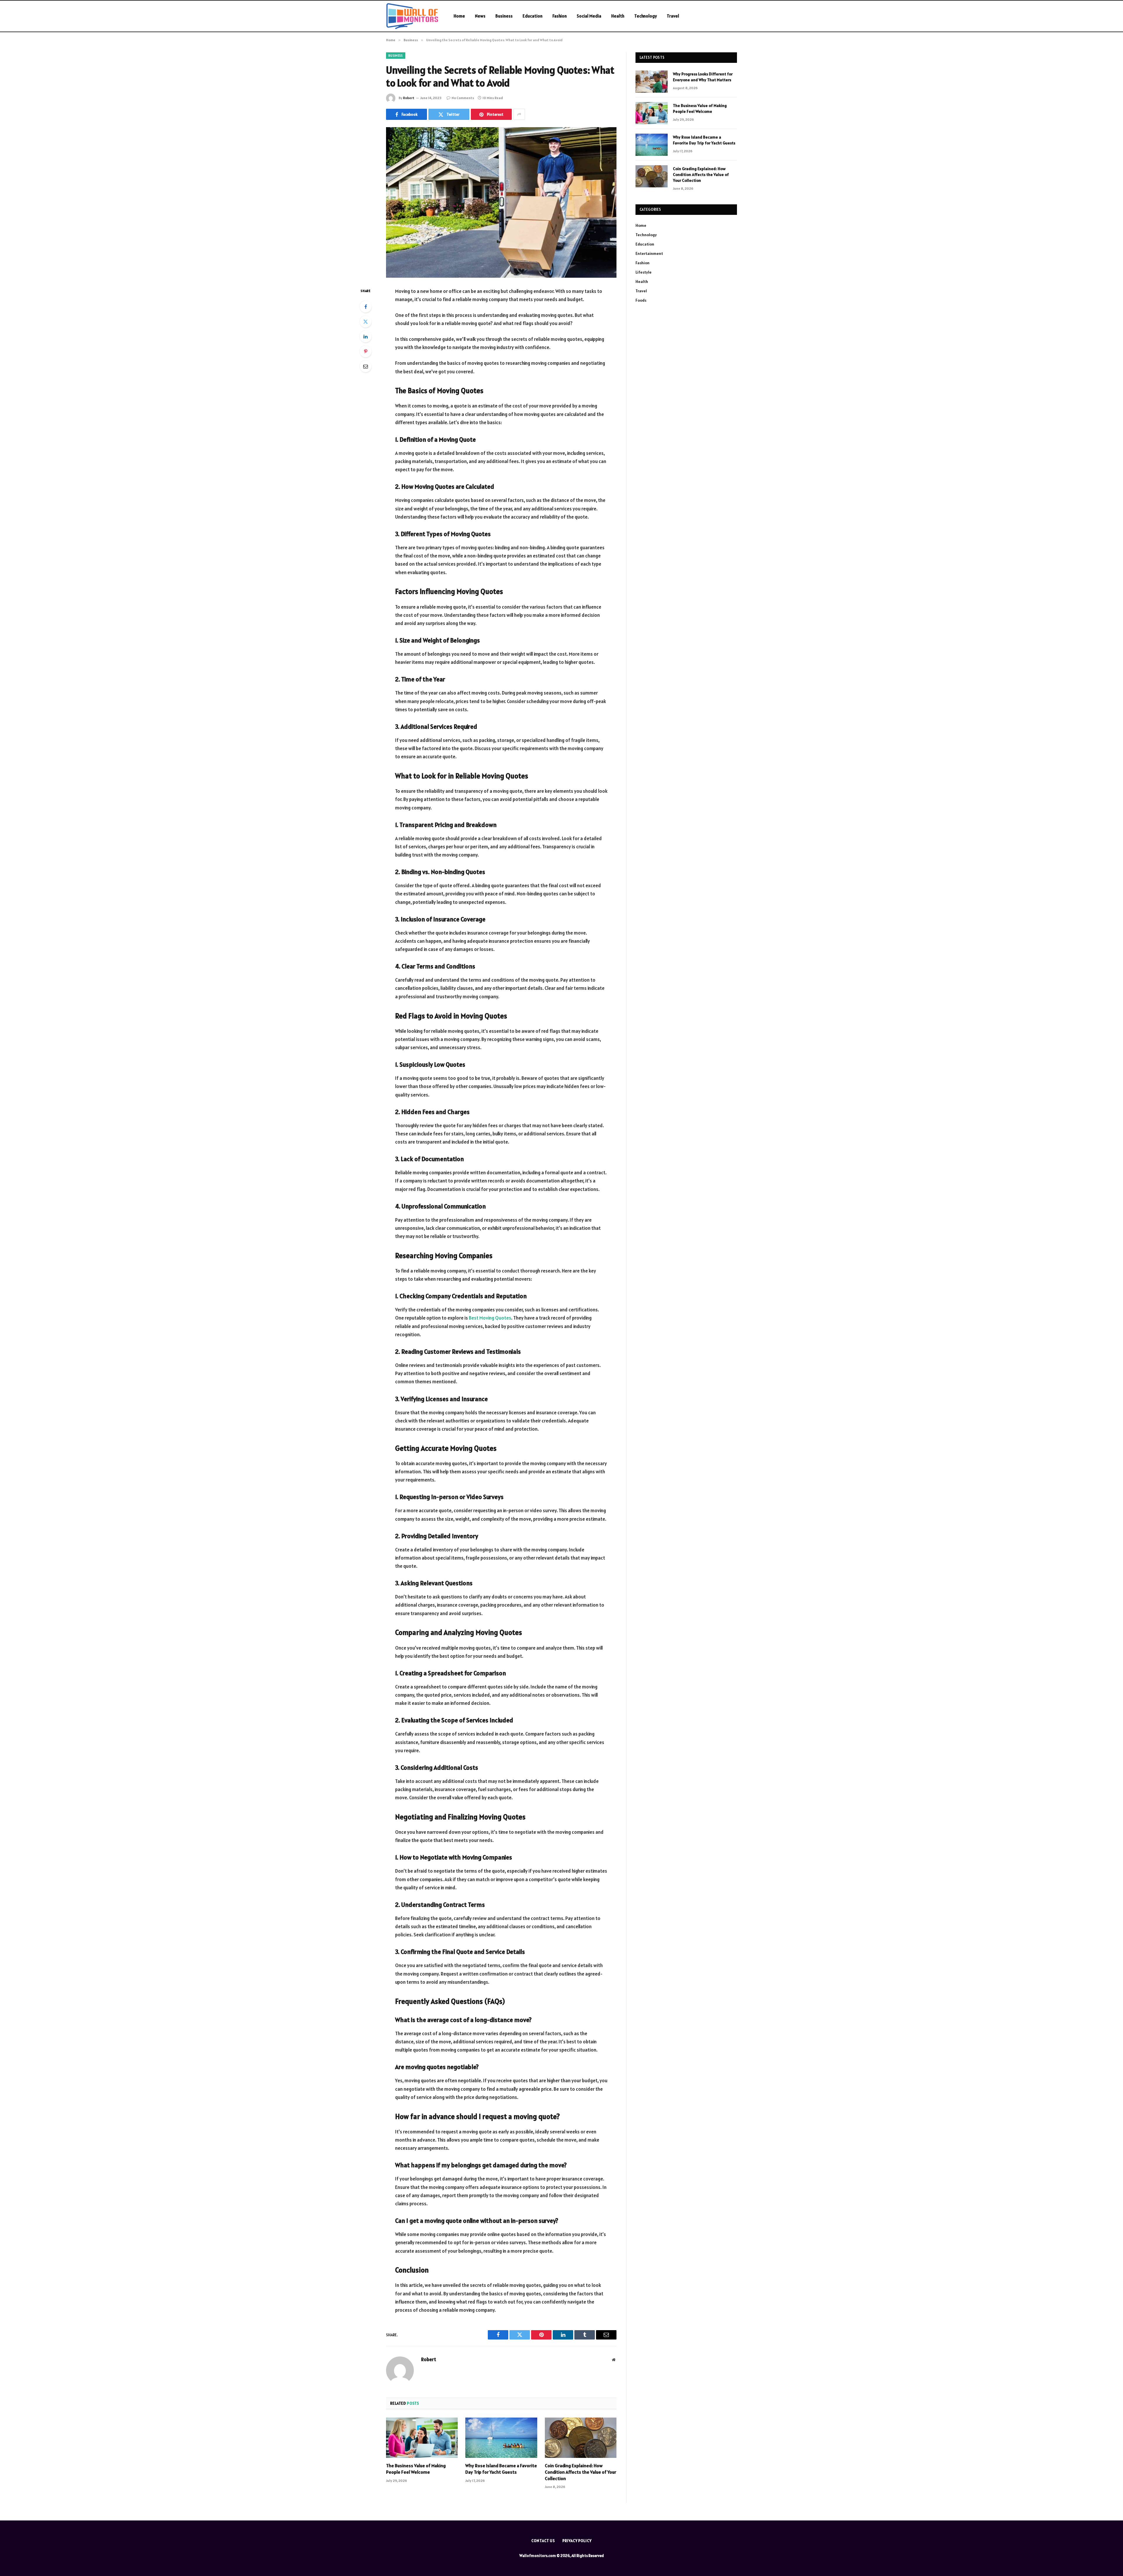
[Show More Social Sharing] (519, 114)
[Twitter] (366, 322)
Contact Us (543, 2541)
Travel (673, 16)
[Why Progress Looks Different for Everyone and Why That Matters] (652, 82)
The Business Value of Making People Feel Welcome (416, 2469)
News (480, 16)
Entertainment (649, 253)
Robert (409, 98)
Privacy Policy (577, 2541)
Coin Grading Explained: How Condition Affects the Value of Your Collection (581, 2472)
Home (459, 16)
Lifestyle (644, 272)
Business (504, 16)
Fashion (560, 16)
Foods (641, 300)
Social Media (589, 16)
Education (533, 16)
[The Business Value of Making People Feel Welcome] (422, 2438)
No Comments (463, 98)
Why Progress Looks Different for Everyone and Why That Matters (703, 77)
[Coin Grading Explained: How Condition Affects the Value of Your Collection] (581, 2438)
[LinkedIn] (366, 336)
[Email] (366, 366)
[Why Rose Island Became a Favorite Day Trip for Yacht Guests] (501, 2438)
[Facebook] (366, 307)
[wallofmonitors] (412, 16)
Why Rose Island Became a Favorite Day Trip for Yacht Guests (501, 2469)
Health (618, 16)
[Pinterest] (366, 351)
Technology (646, 16)
